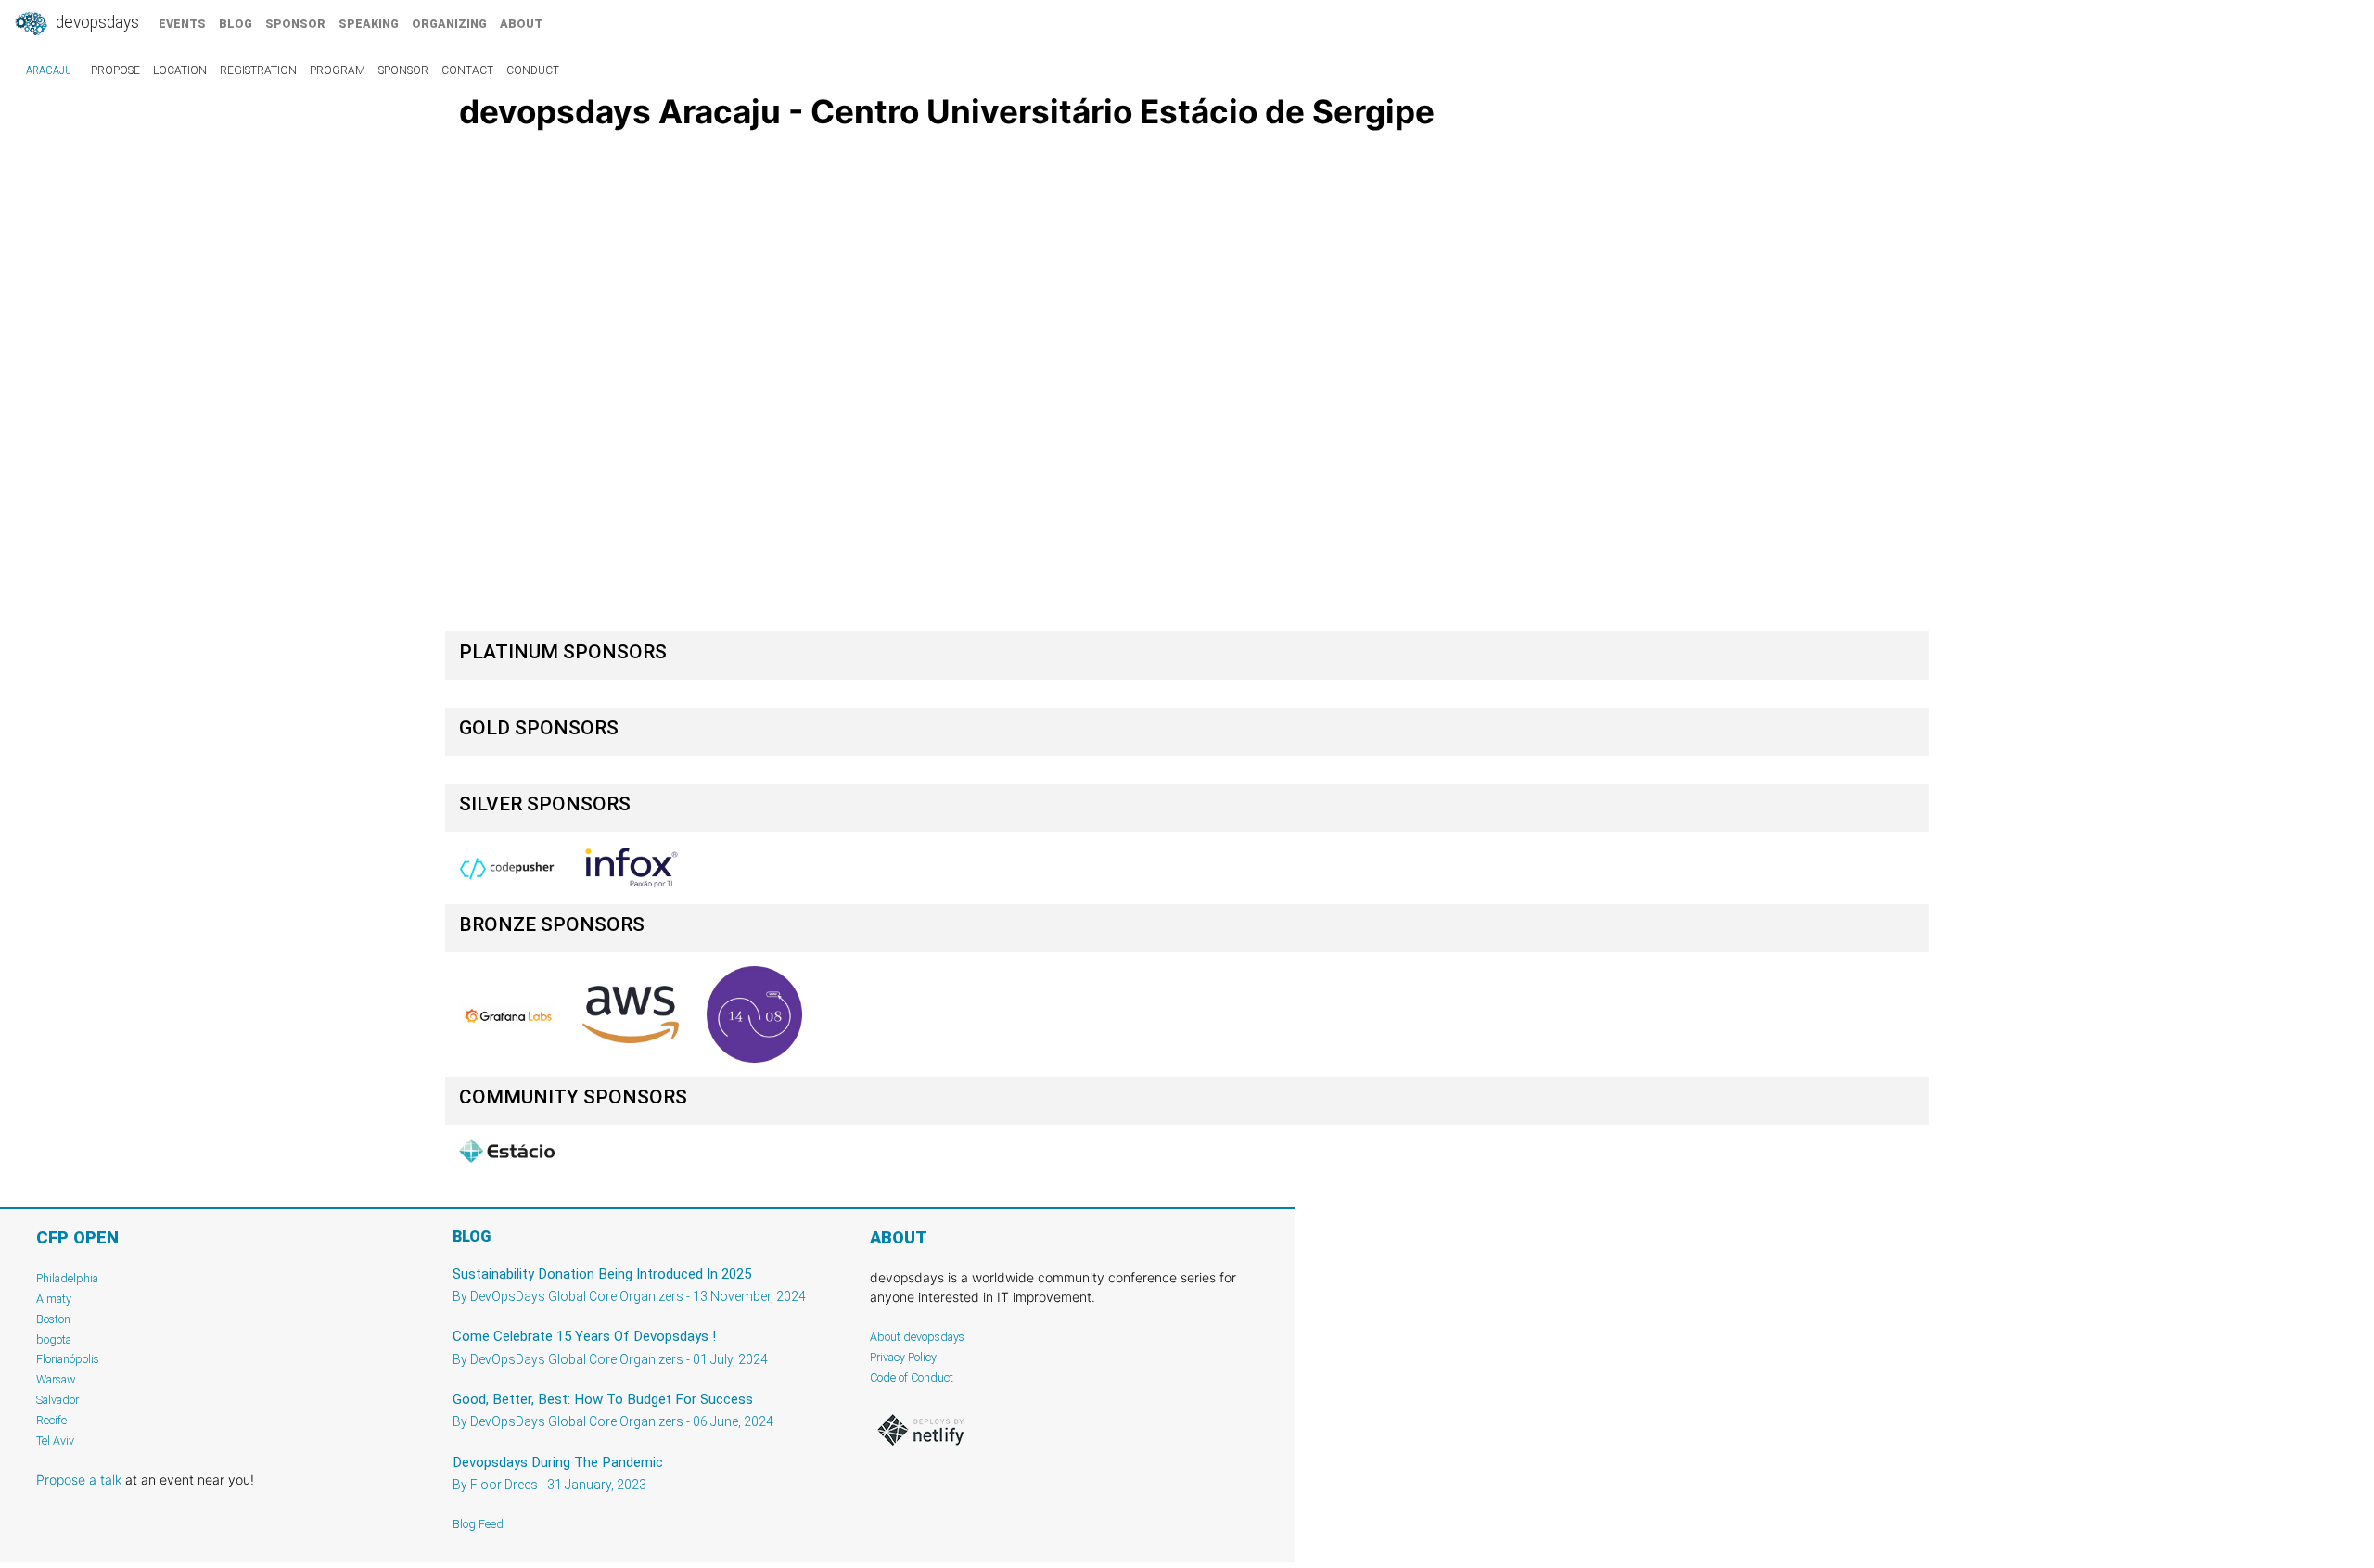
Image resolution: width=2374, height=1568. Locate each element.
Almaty (54, 1299)
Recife (51, 1420)
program (338, 70)
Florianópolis (68, 1359)
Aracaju (49, 70)
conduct (533, 70)
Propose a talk (79, 1479)
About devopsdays (917, 1337)
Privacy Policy (903, 1357)
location (180, 70)
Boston (53, 1319)
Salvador (57, 1400)
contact (467, 70)
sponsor (295, 24)
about (521, 24)
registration (258, 70)
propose (115, 70)
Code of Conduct (912, 1377)
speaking (369, 24)
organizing (449, 24)
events (182, 24)
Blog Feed (478, 1524)
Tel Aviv (55, 1441)
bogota (54, 1339)
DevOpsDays (96, 22)
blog (236, 24)
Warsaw (56, 1379)
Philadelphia (67, 1278)
